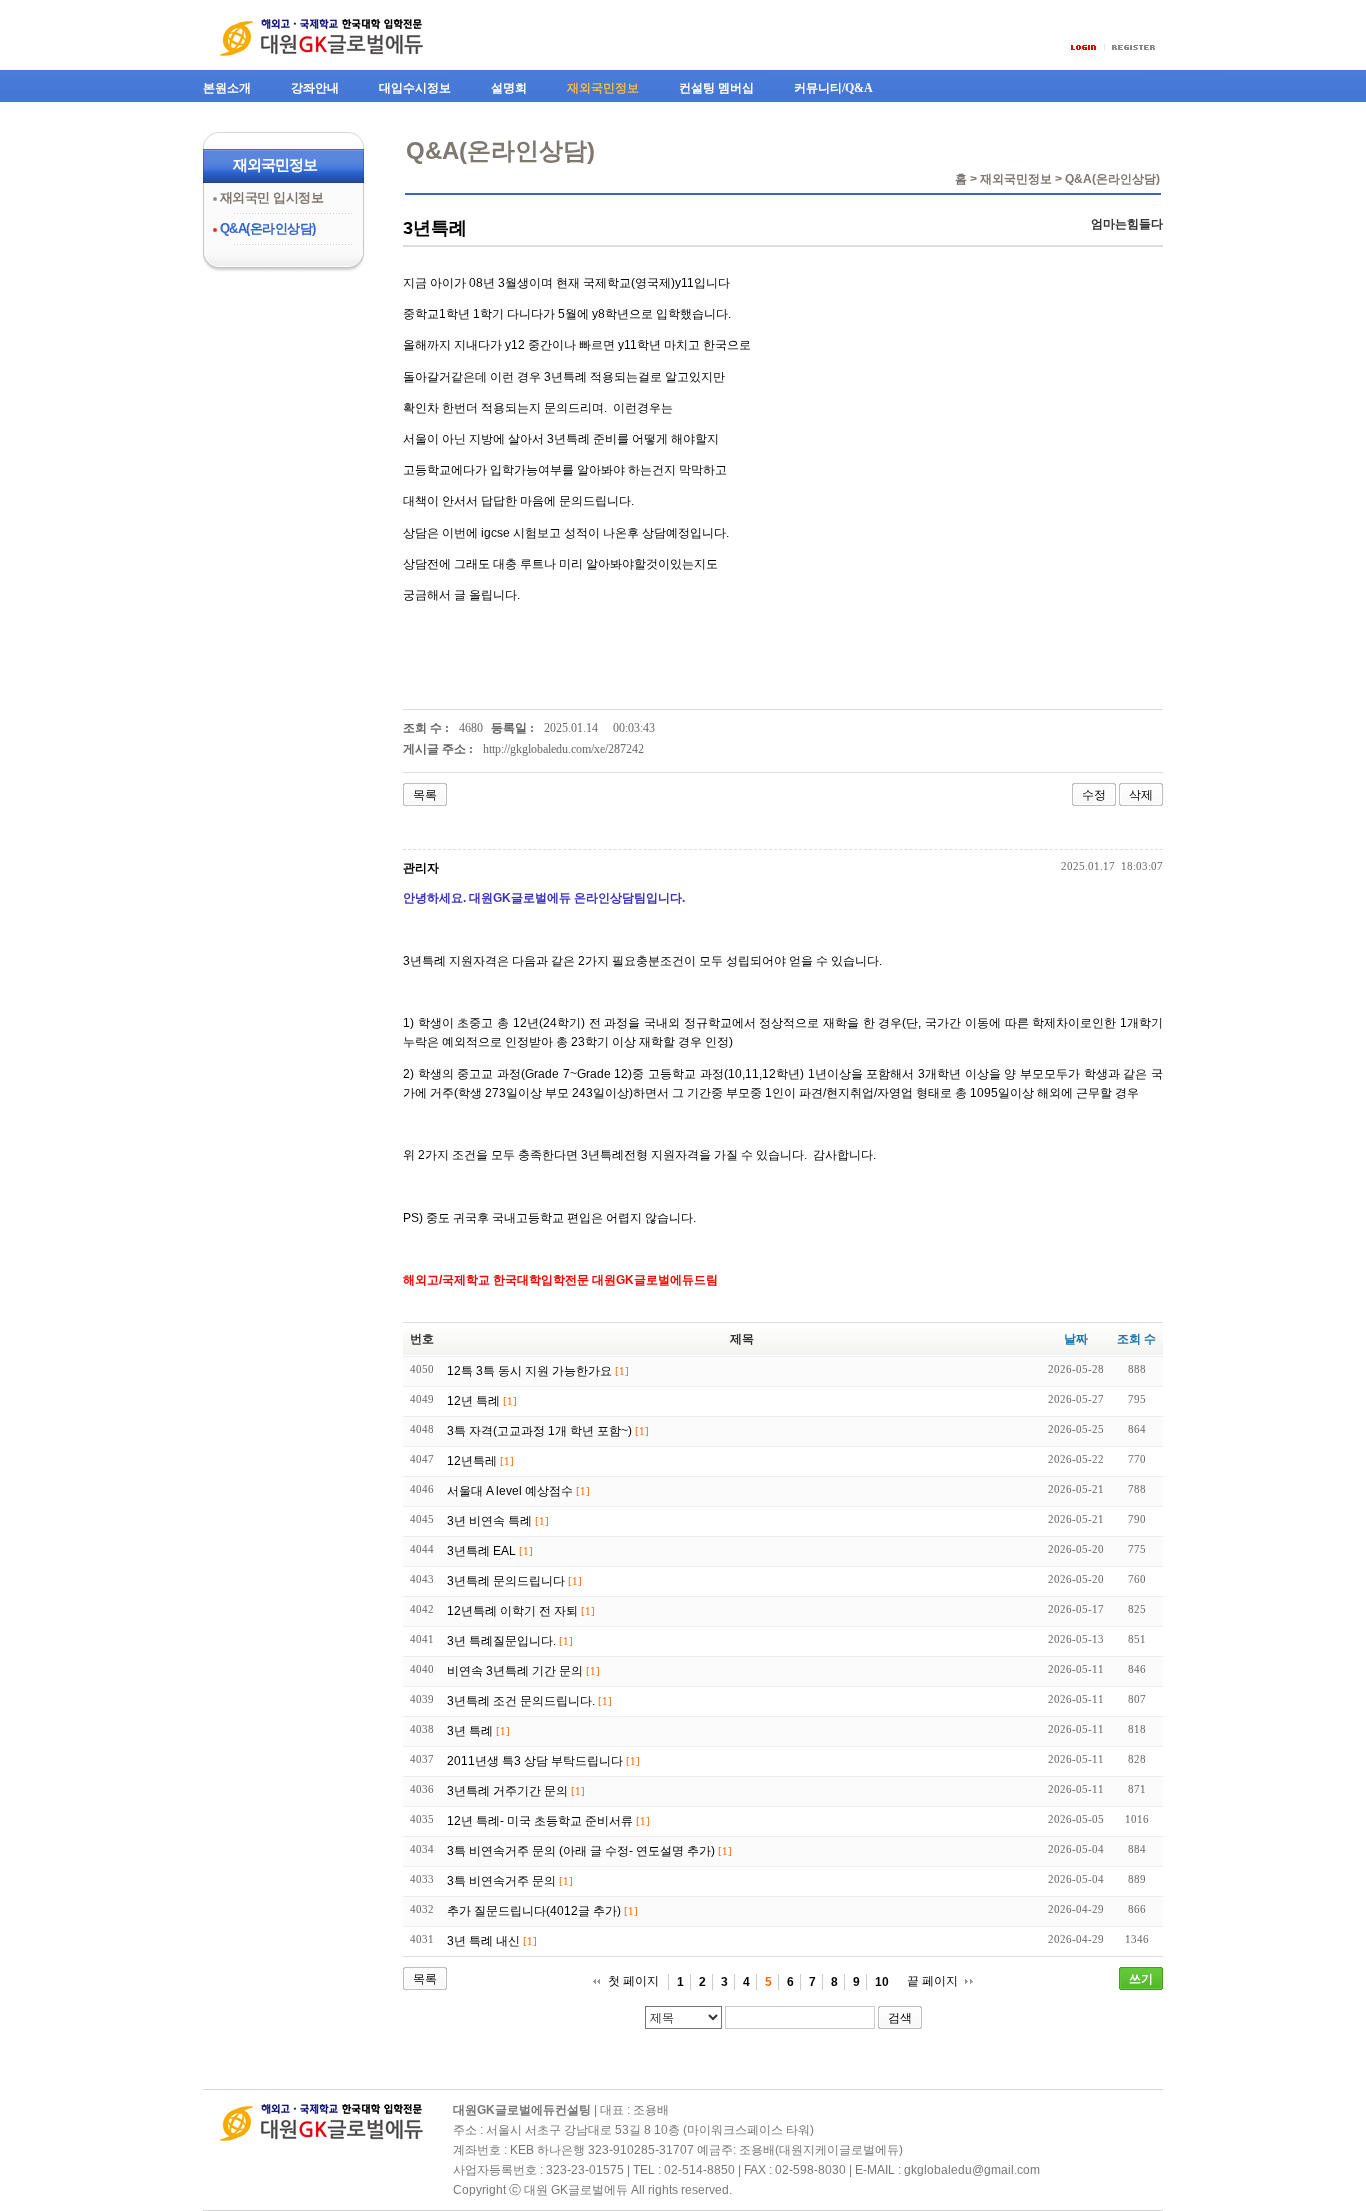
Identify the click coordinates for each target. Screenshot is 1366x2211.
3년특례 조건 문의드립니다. (521, 1701)
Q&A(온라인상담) (268, 228)
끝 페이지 (932, 1981)
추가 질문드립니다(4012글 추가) (534, 1911)
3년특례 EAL (481, 1551)
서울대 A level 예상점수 (510, 1491)
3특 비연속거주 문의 (501, 1881)
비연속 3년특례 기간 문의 (515, 1671)
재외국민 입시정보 (272, 197)
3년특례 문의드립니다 (506, 1581)
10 (882, 1982)
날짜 (1076, 1339)
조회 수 (1136, 1339)
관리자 (421, 868)
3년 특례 (470, 1731)
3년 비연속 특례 (489, 1521)
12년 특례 (473, 1401)
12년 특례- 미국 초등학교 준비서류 (540, 1821)
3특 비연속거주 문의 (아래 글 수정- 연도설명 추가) (581, 1851)
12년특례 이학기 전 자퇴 (512, 1611)
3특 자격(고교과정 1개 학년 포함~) (539, 1431)
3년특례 (435, 228)
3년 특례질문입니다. (501, 1641)
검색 (900, 2018)
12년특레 (472, 1461)
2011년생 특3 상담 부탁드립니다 (535, 1761)
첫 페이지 (633, 1981)
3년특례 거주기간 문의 (507, 1791)
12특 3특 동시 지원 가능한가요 (529, 1371)
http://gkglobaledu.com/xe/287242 (563, 749)
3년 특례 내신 (483, 1941)
